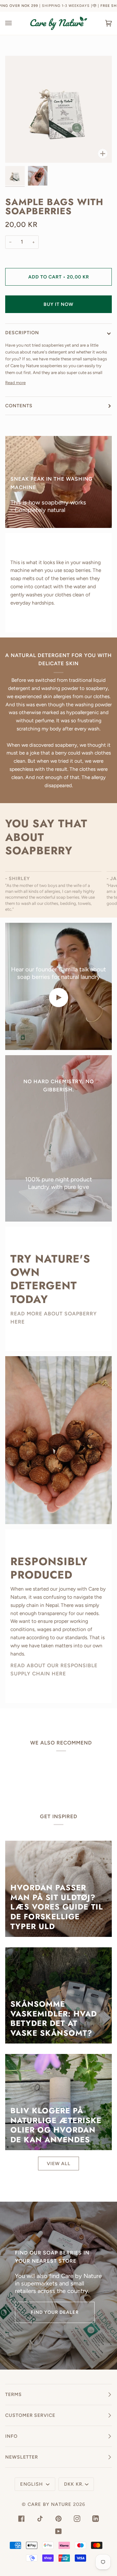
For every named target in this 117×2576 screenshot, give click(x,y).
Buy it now (58, 304)
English (32, 2484)
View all (59, 2164)
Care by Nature (50, 2504)
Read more (15, 383)
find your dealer (55, 2312)
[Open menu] (15, 23)
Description (22, 333)
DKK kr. (74, 2484)
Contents (19, 406)
